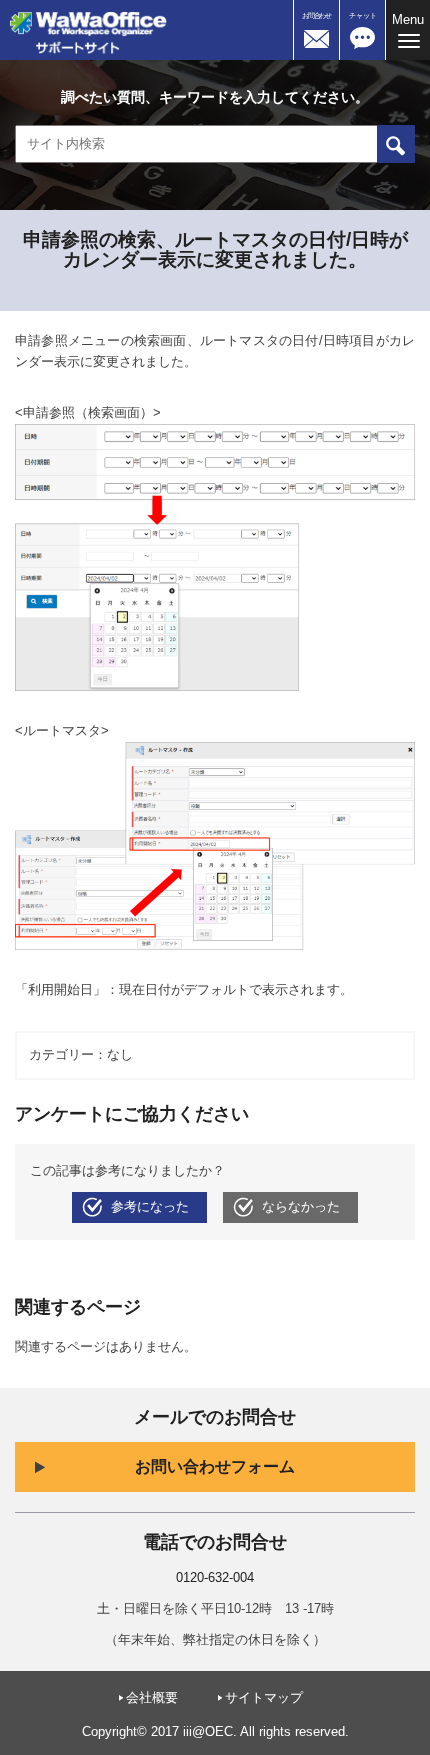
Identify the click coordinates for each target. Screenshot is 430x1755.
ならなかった (301, 1207)
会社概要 (152, 1698)
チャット (363, 15)
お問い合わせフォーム (215, 1466)
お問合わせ (316, 15)
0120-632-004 (215, 1578)
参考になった (150, 1207)
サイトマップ (264, 1698)
